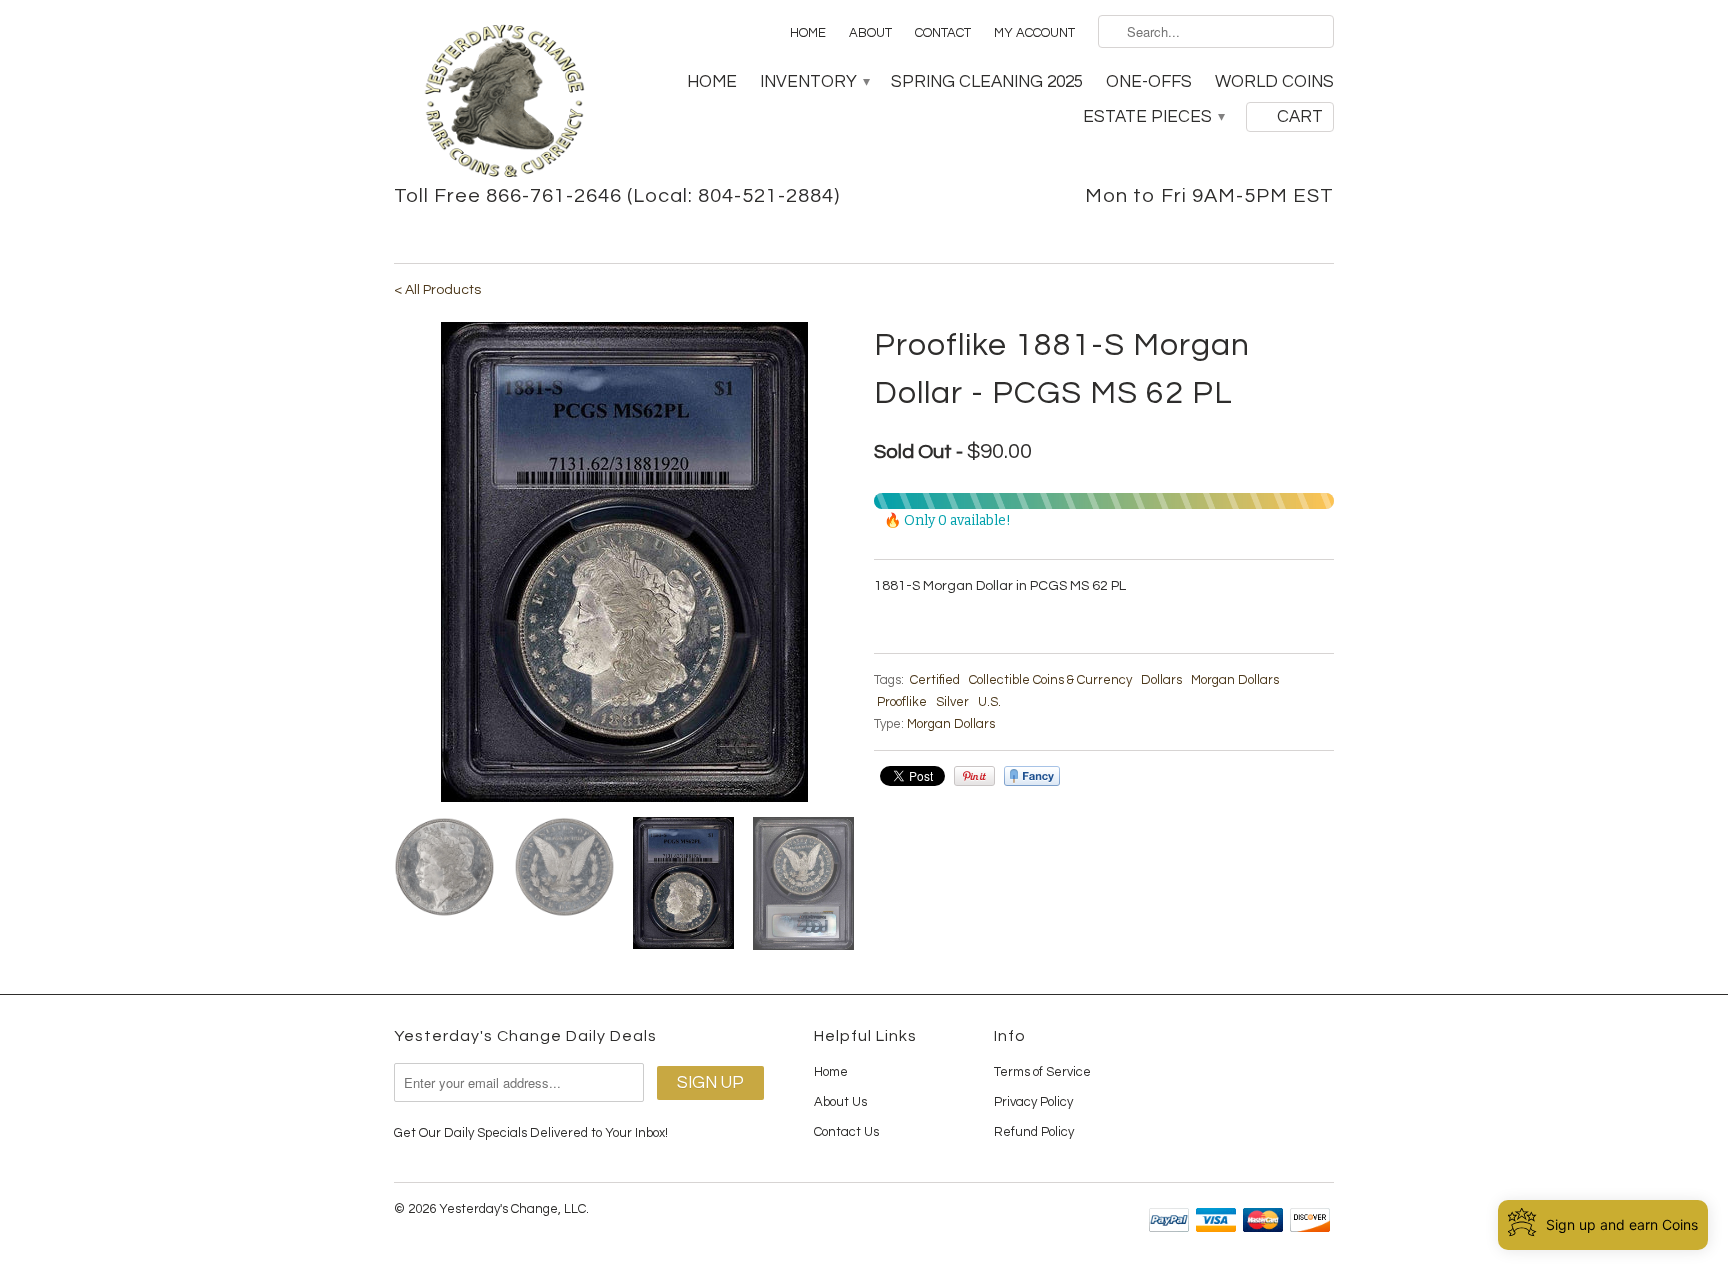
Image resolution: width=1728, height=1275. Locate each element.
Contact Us (846, 1132)
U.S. (989, 702)
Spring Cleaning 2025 (987, 82)
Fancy (1032, 776)
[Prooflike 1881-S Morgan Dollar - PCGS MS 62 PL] (624, 562)
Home (808, 33)
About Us (840, 1102)
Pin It (974, 776)
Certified (935, 680)
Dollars (1161, 680)
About (870, 33)
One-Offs (1149, 82)
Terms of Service (1042, 1072)
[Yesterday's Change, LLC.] (504, 103)
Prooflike (902, 702)
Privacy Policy (1033, 1102)
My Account (1034, 33)
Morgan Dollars (1235, 680)
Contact (943, 33)
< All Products (437, 290)
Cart (1300, 117)
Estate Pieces (1153, 117)
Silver (952, 702)
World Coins (1274, 82)
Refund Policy (1034, 1132)
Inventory (814, 82)
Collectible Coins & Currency (1050, 680)
